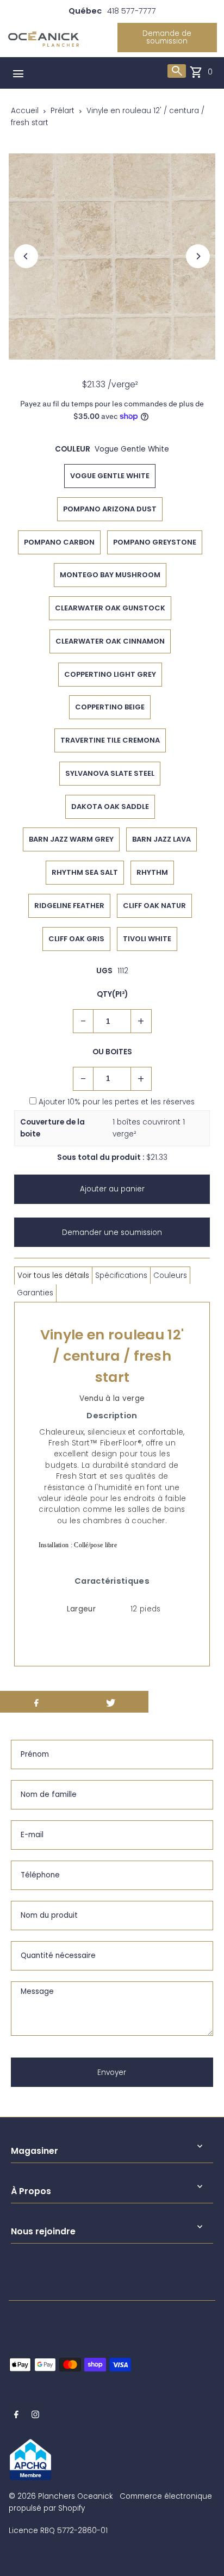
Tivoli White (147, 939)
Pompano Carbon (59, 542)
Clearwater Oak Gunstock (110, 608)
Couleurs (170, 1275)
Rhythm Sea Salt (85, 872)
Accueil (25, 111)
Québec (85, 11)
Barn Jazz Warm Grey (71, 839)
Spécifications (121, 1275)
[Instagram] (35, 2416)
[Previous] (26, 256)
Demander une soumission (112, 1233)
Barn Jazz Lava (161, 839)
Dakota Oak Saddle (110, 807)
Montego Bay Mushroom (110, 575)
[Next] (198, 256)
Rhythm (152, 872)
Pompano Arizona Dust (110, 509)
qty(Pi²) (112, 994)
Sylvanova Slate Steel (110, 773)
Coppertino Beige (110, 707)
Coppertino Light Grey (110, 674)
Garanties (35, 1293)
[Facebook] (16, 2416)
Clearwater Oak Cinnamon (110, 641)
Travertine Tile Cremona (110, 740)
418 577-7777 (132, 11)
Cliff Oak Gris (76, 939)
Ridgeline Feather (69, 906)
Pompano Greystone (155, 542)
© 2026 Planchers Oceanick (61, 2496)
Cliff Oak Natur (154, 906)
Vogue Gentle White (110, 476)
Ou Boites (112, 1052)
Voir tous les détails (53, 1275)
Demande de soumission (167, 37)
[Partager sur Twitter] (111, 1702)
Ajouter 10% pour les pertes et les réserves (117, 1102)
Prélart (63, 111)
